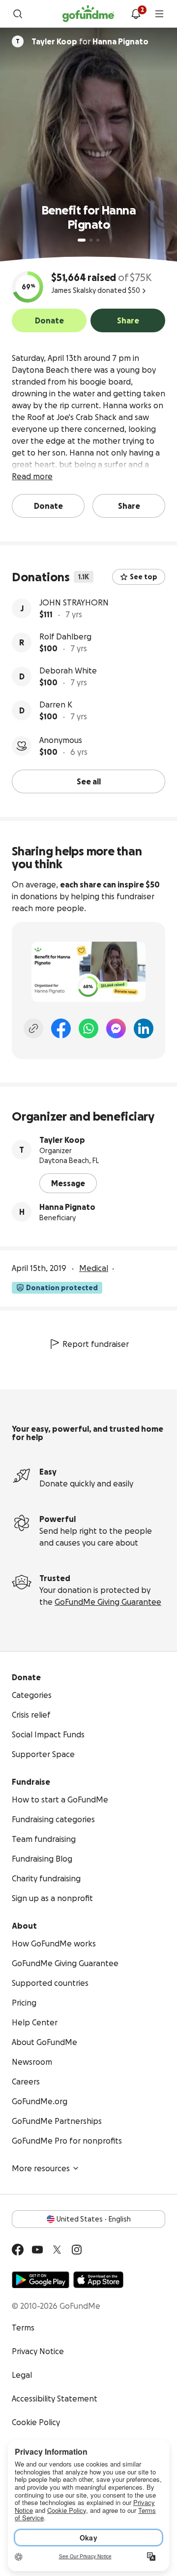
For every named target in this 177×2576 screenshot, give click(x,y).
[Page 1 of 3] (82, 240)
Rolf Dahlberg (65, 636)
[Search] (18, 14)
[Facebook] (61, 1028)
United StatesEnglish (94, 2219)
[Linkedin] (144, 1028)
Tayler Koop (62, 1140)
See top (144, 577)
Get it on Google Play (41, 2280)
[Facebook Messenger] (116, 1028)
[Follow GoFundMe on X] (57, 2250)
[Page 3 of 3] (98, 240)
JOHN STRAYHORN (74, 602)
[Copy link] (33, 1028)
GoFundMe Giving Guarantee (108, 1602)
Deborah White (68, 670)
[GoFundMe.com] (88, 14)
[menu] (159, 14)
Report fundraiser (96, 1344)
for (90, 41)
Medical (94, 1268)
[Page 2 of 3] (91, 240)
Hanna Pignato (67, 1207)
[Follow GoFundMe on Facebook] (18, 2250)
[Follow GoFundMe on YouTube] (37, 2250)
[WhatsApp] (88, 1028)
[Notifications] (136, 14)
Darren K (56, 705)
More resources (41, 2168)
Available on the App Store (98, 2280)
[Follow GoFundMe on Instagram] (77, 2250)
